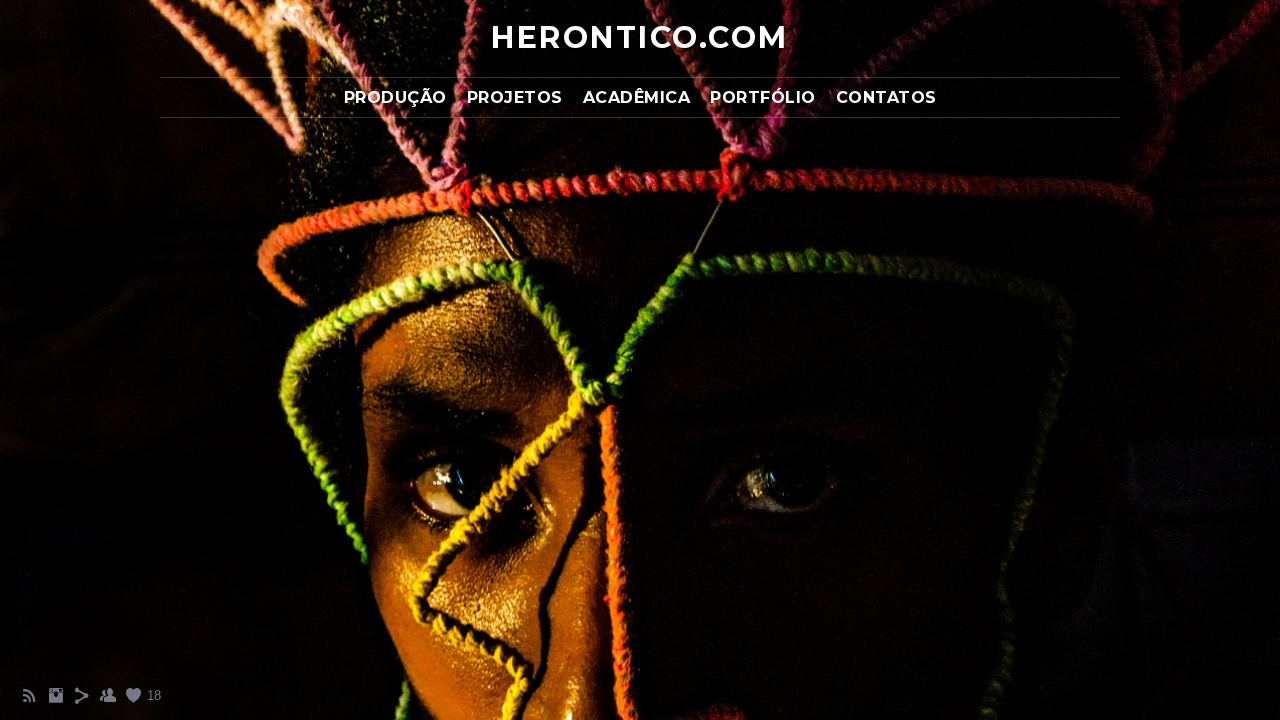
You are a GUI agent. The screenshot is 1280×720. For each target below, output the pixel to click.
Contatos (886, 97)
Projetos (515, 97)
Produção (395, 97)
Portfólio (763, 97)
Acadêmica (637, 97)
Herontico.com (640, 37)
